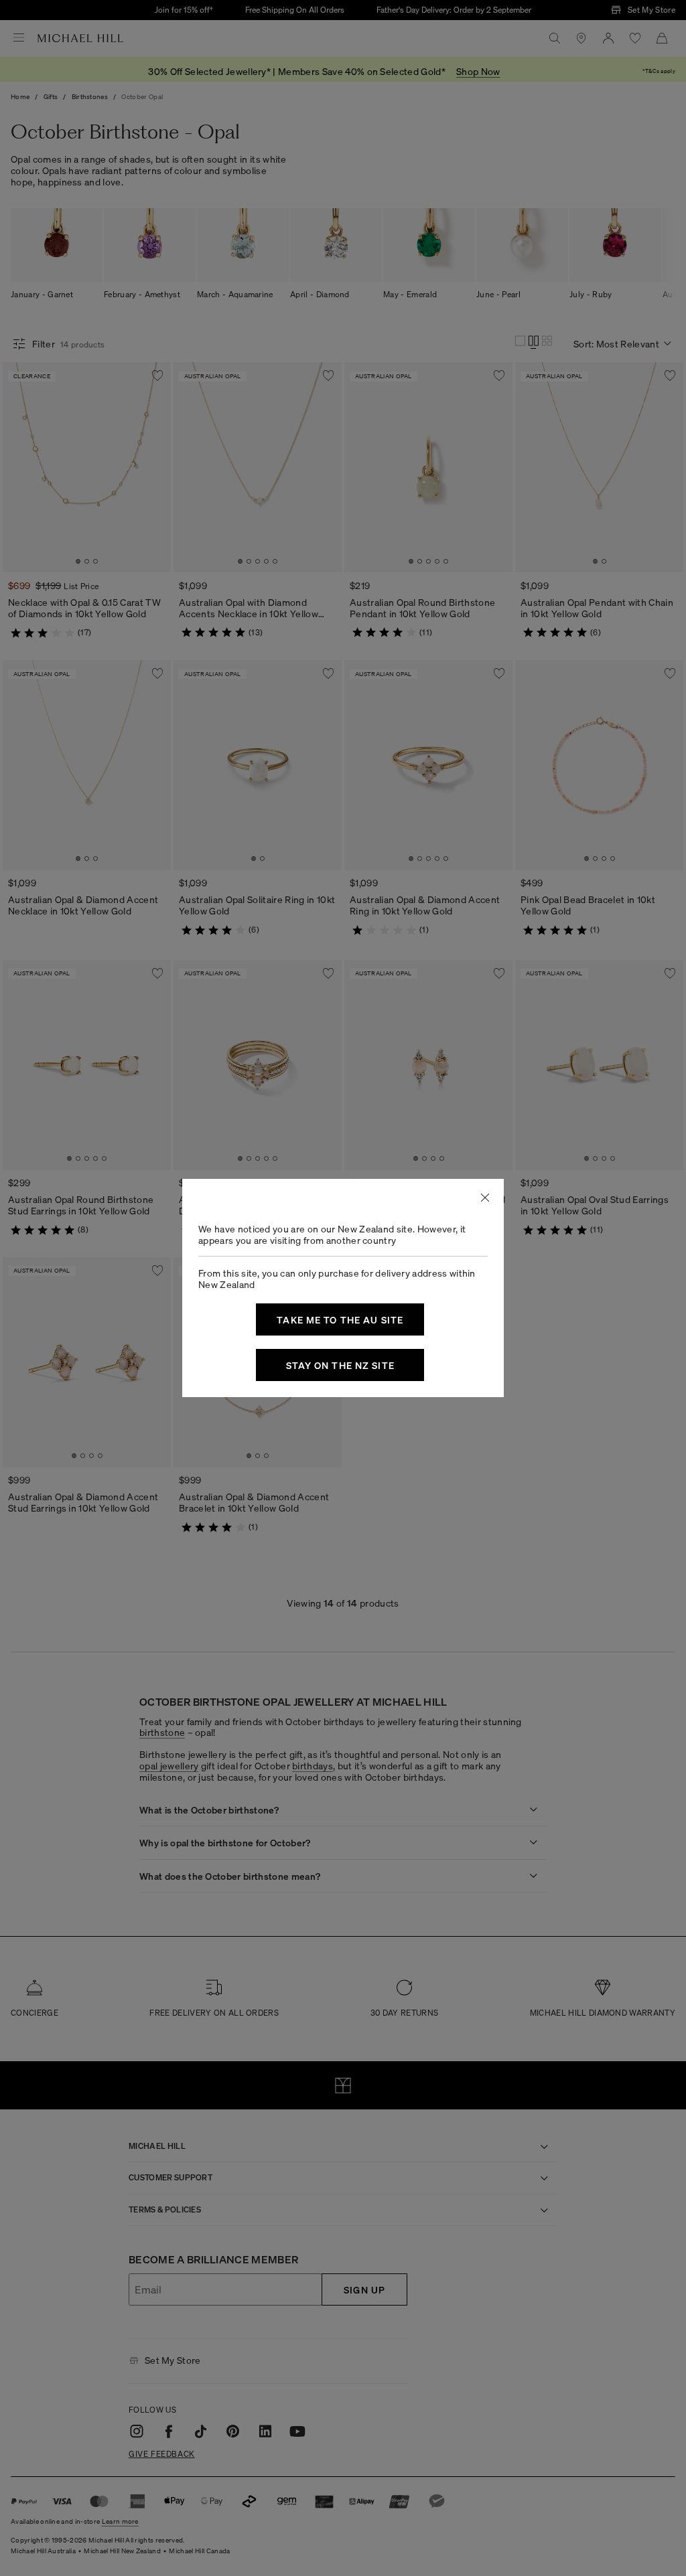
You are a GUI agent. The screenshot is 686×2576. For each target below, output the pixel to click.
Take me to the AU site (340, 1319)
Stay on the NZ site (340, 1365)
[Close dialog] (485, 1198)
